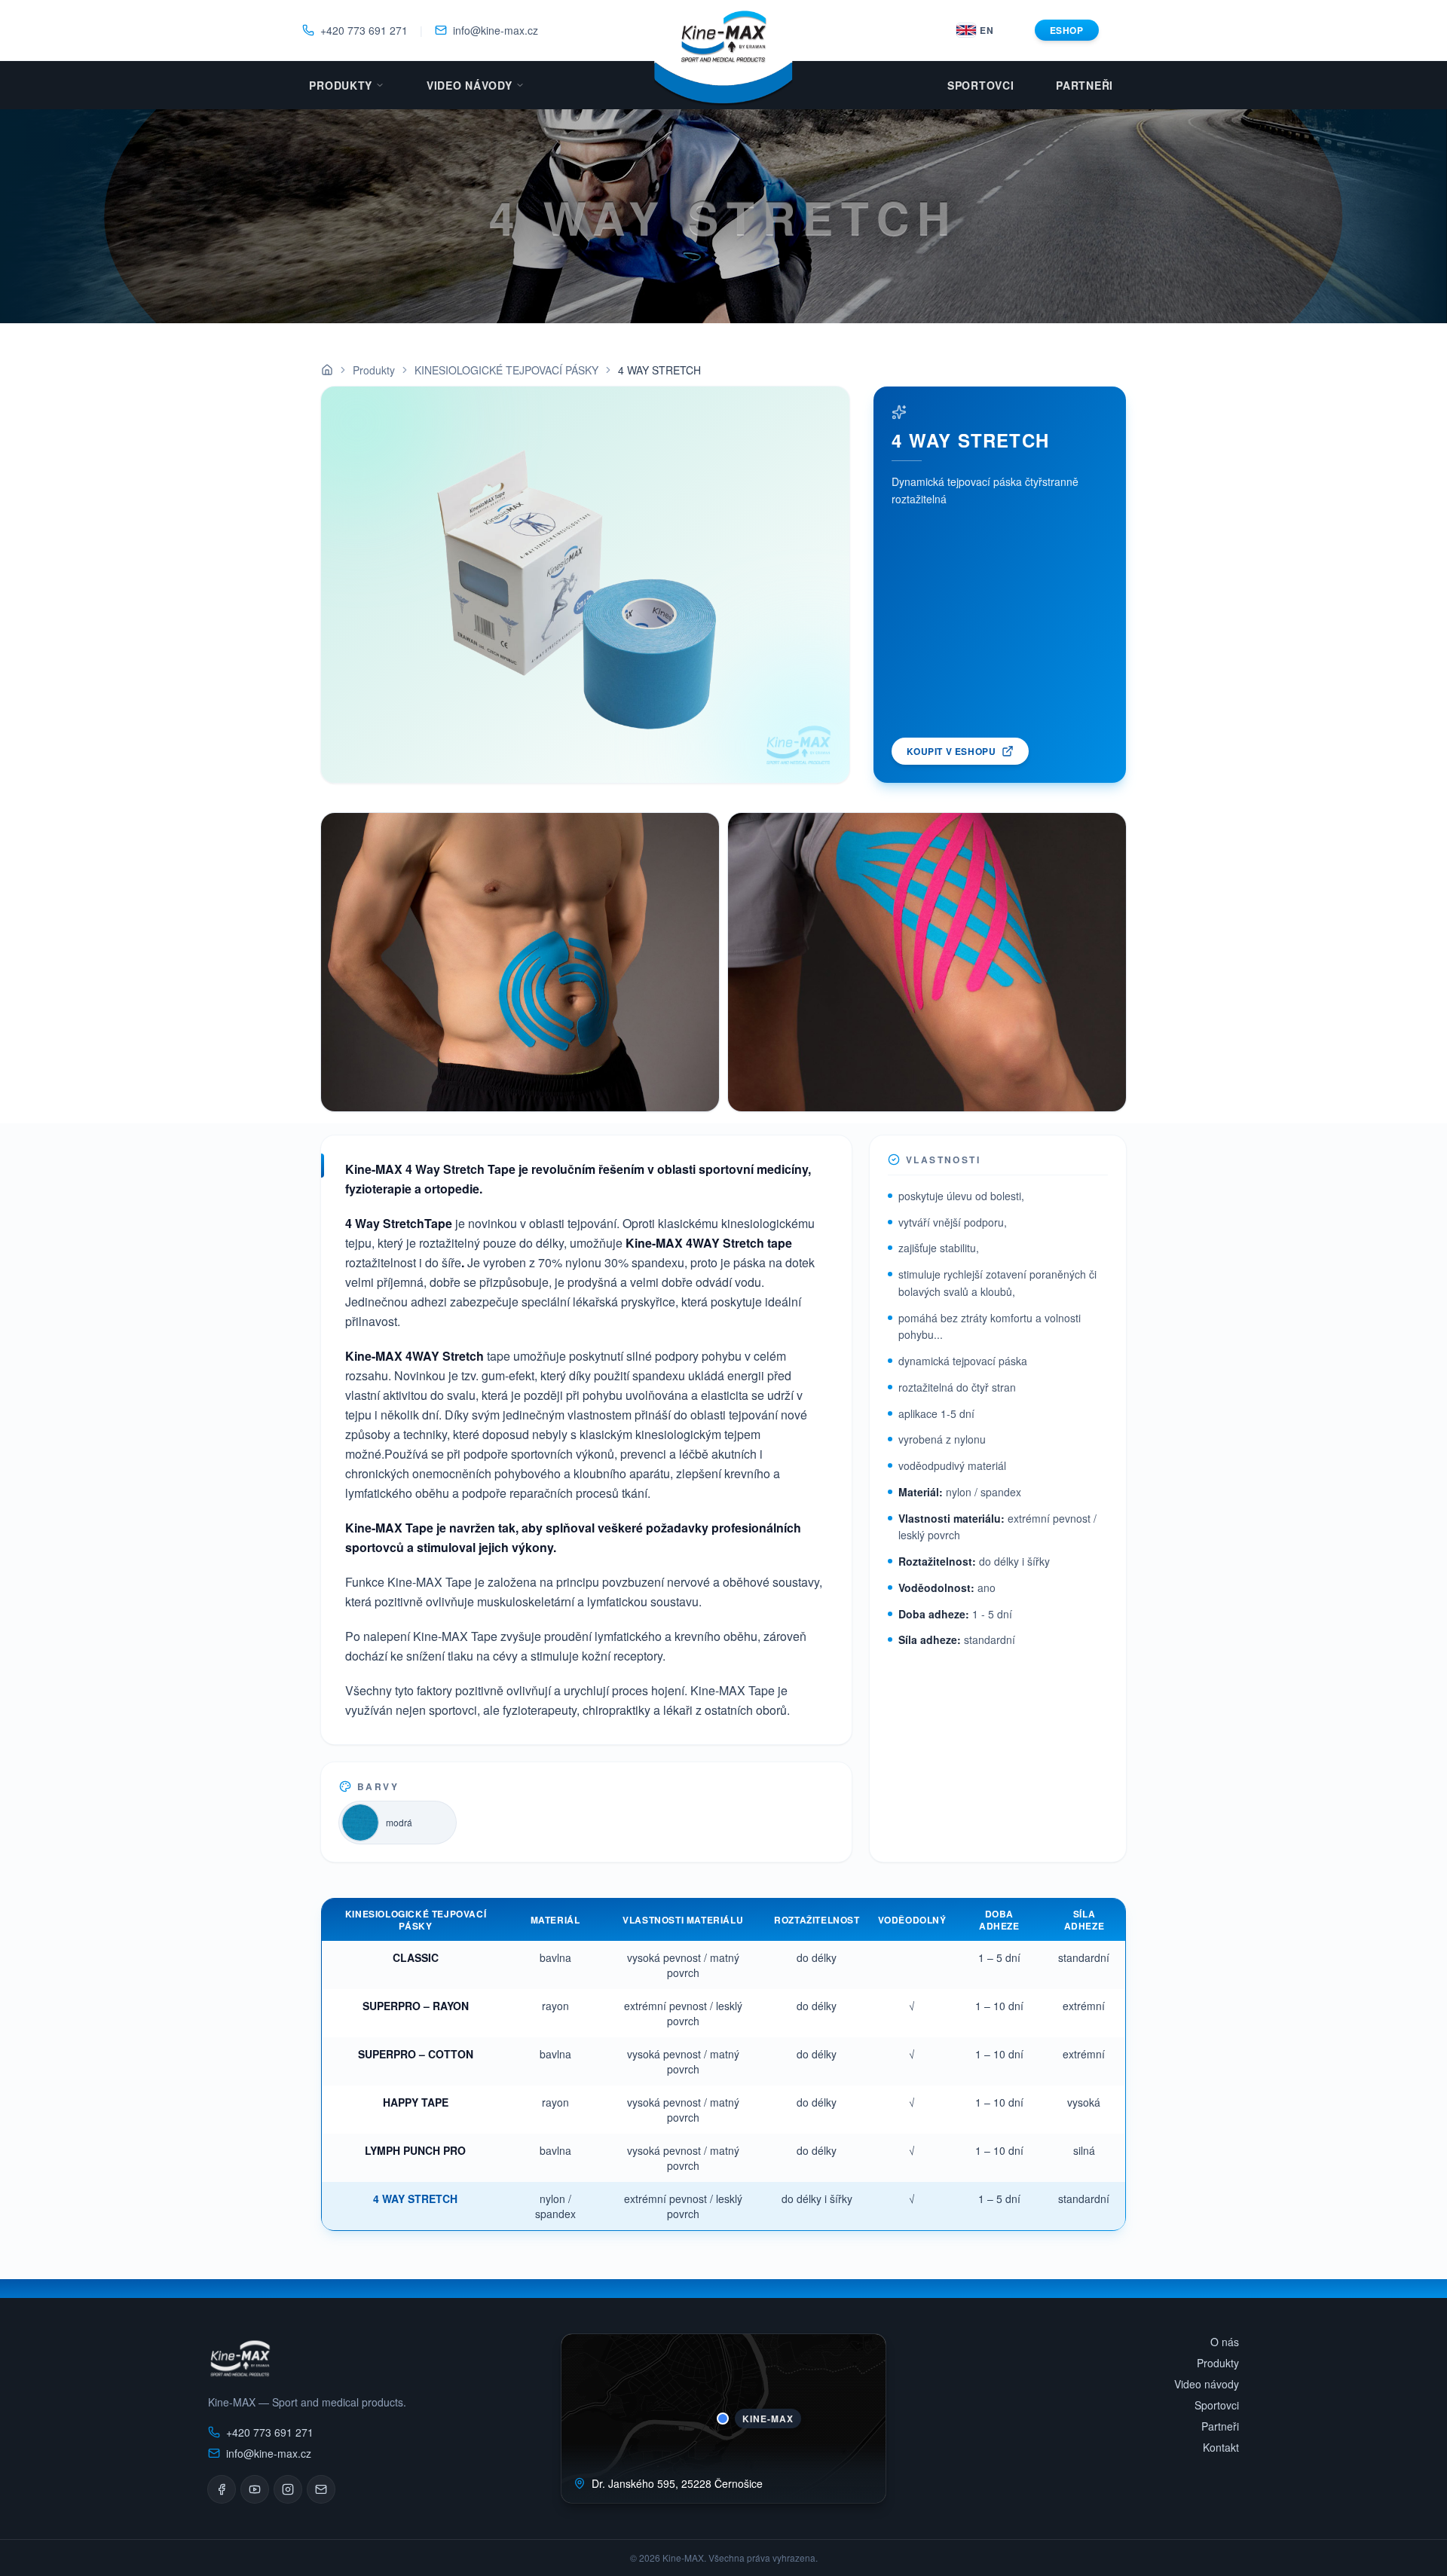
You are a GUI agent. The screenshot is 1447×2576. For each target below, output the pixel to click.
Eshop (1067, 30)
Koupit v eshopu (951, 751)
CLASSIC (416, 1957)
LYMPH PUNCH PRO (415, 2150)
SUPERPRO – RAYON (416, 2006)
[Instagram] (288, 2489)
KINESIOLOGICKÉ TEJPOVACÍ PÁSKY (506, 370)
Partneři (1084, 85)
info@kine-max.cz (496, 30)
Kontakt (1221, 2447)
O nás (1225, 2342)
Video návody (469, 85)
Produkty (341, 85)
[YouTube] (255, 2489)
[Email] (321, 2489)
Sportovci (980, 85)
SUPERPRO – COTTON (416, 2054)
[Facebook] (222, 2489)
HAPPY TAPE (416, 2102)
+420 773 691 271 (364, 30)
